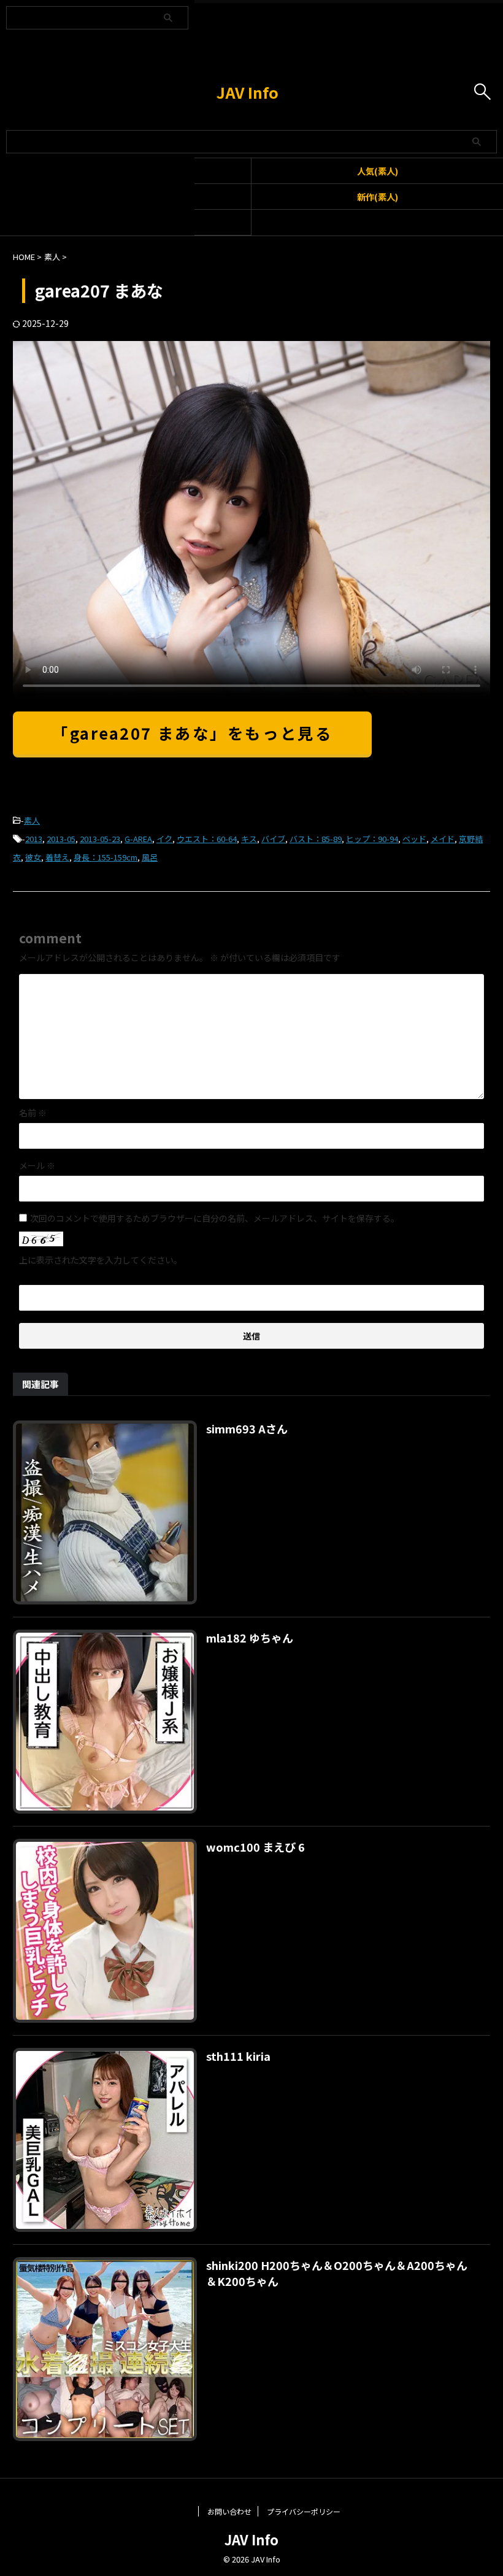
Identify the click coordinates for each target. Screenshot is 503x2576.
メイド (443, 839)
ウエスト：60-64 (207, 839)
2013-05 (61, 839)
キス (249, 839)
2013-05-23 (100, 839)
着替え (57, 857)
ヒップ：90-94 (372, 839)
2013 (34, 839)
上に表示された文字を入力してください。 (101, 1260)
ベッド (414, 839)
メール (37, 1165)
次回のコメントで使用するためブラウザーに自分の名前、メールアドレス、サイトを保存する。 (215, 1218)
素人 (32, 820)
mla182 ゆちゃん (250, 1638)
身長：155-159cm (106, 857)
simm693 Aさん (247, 1428)
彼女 (33, 857)
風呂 (150, 857)
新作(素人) (378, 197)
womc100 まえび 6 (255, 1847)
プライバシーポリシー (304, 2511)
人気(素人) (378, 171)
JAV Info (248, 92)
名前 (33, 1113)
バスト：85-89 (316, 839)
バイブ (273, 839)
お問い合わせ (229, 2511)
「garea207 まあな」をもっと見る (192, 733)
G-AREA (138, 839)
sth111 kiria (238, 2056)
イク (164, 839)
